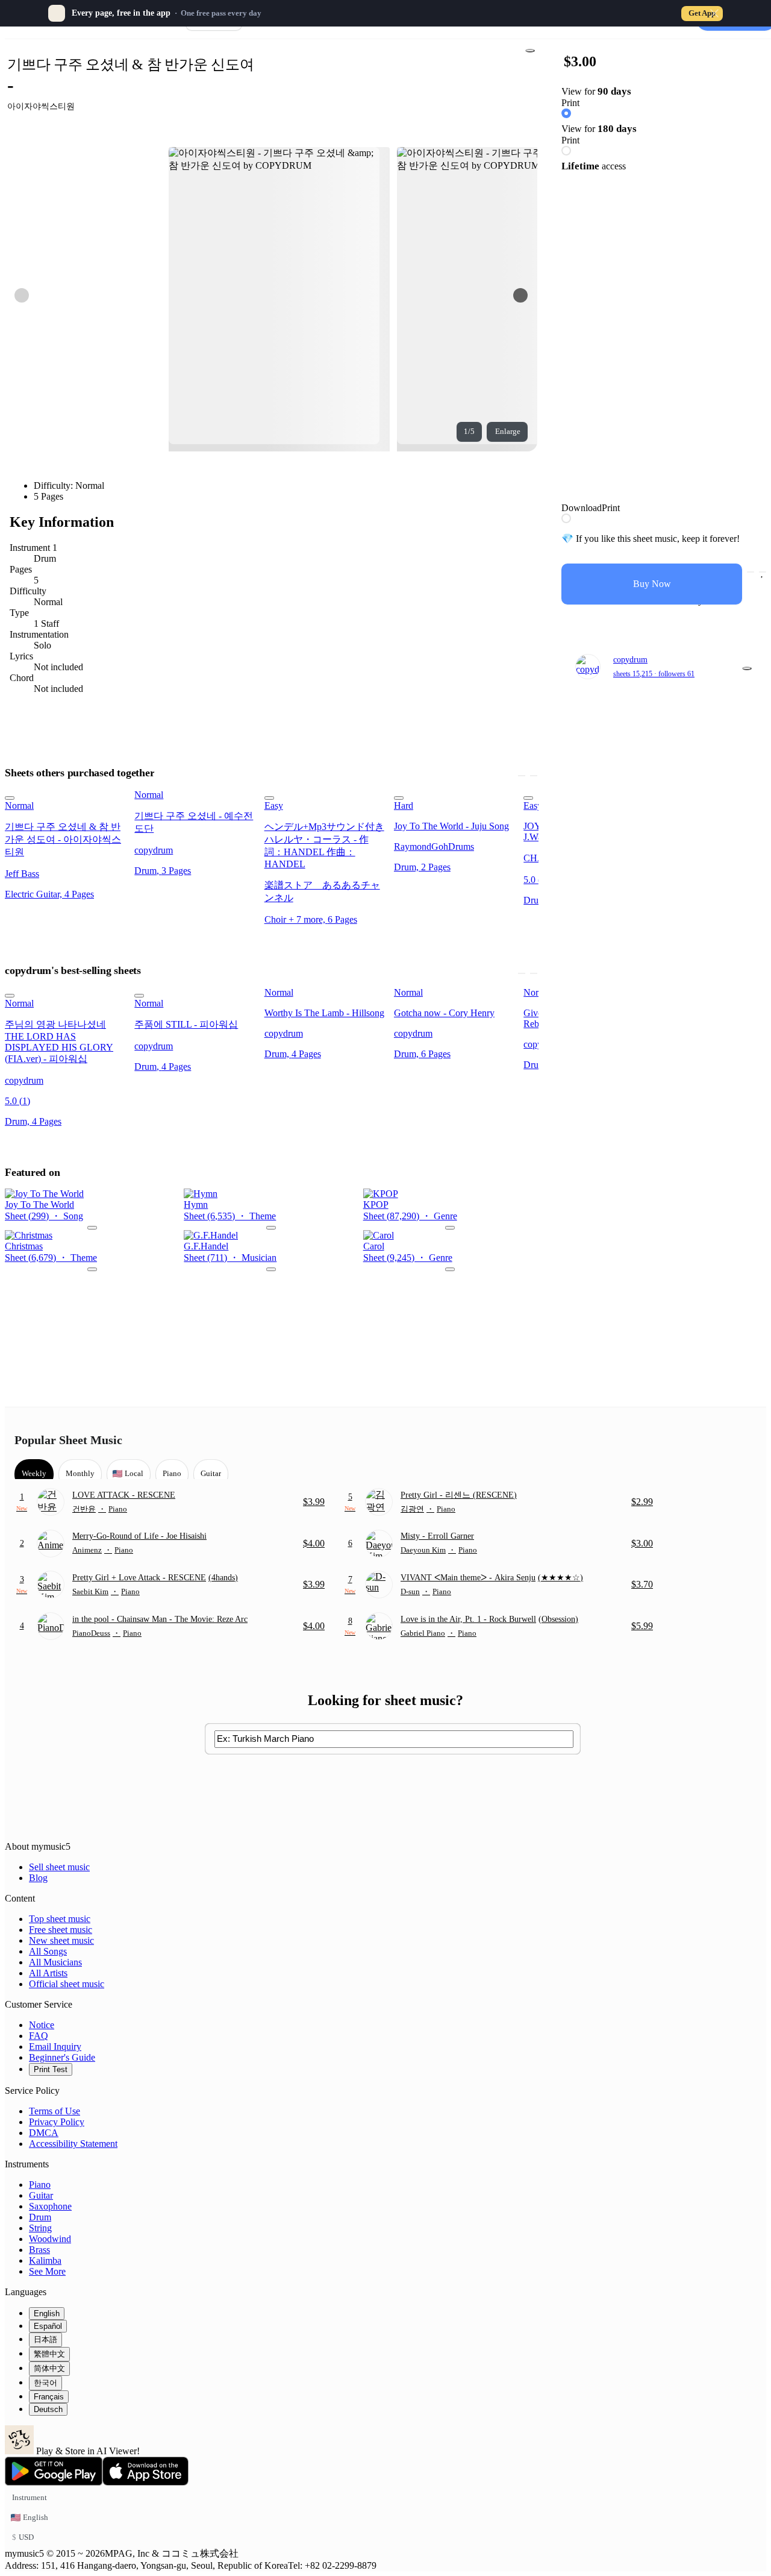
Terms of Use (55, 2111)
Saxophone (50, 2206)
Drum (40, 2217)
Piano (40, 2185)
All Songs (48, 1951)
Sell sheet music (59, 1867)
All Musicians (55, 1962)
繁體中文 (49, 2354)
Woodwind (50, 2239)
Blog (38, 1878)
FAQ (39, 2036)
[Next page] (520, 295)
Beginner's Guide (62, 2057)
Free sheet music (61, 1930)
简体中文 (49, 2368)
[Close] (714, 13)
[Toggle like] (763, 572)
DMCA (44, 2133)
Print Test (51, 2069)
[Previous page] (22, 295)
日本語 (45, 2339)
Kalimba (45, 2260)
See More (47, 2271)
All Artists (48, 1973)
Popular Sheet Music (68, 1440)
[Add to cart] (751, 572)
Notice (42, 2025)
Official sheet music (67, 1984)
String (40, 2228)
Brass (39, 2250)
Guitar (41, 2195)
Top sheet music (60, 1919)
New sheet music (61, 1940)
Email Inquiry (55, 2047)
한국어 (45, 2383)
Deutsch (48, 2409)
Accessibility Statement (73, 2144)
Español (48, 2326)
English (47, 2314)
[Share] (530, 51)
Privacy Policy (57, 2122)
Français (49, 2397)
